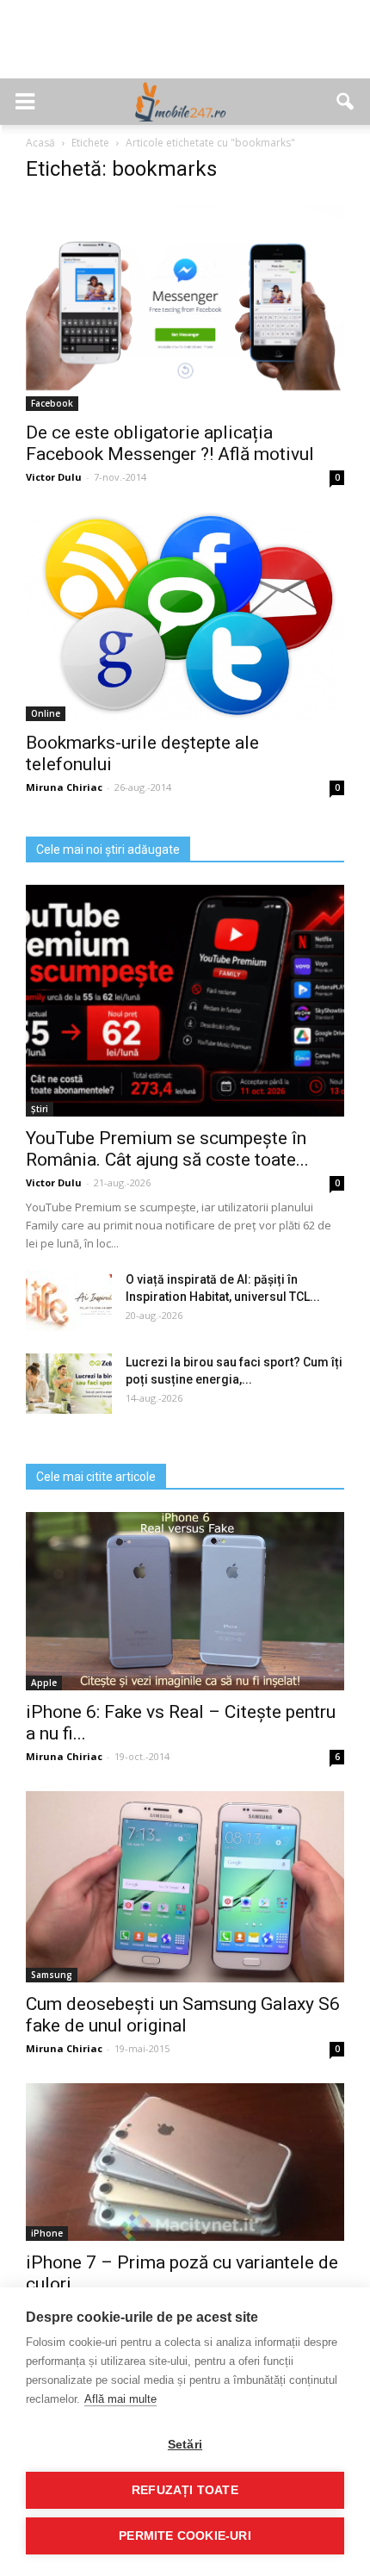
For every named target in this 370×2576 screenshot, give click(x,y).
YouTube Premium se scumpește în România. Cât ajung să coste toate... (167, 1149)
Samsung (52, 1975)
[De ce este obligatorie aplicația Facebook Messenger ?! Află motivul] (185, 305)
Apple (44, 1683)
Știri (40, 1109)
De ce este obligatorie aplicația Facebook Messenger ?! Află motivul (170, 443)
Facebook (52, 403)
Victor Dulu (54, 477)
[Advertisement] (185, 48)
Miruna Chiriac (64, 787)
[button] (346, 102)
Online (46, 713)
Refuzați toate (185, 2490)
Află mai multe (120, 2399)
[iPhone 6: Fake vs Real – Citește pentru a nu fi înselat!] (185, 1602)
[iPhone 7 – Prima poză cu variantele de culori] (185, 2162)
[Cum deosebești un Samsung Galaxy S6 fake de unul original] (185, 1886)
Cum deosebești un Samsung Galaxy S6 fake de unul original (183, 2015)
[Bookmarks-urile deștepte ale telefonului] (185, 616)
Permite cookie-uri (185, 2536)
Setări (185, 2445)
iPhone (47, 2233)
